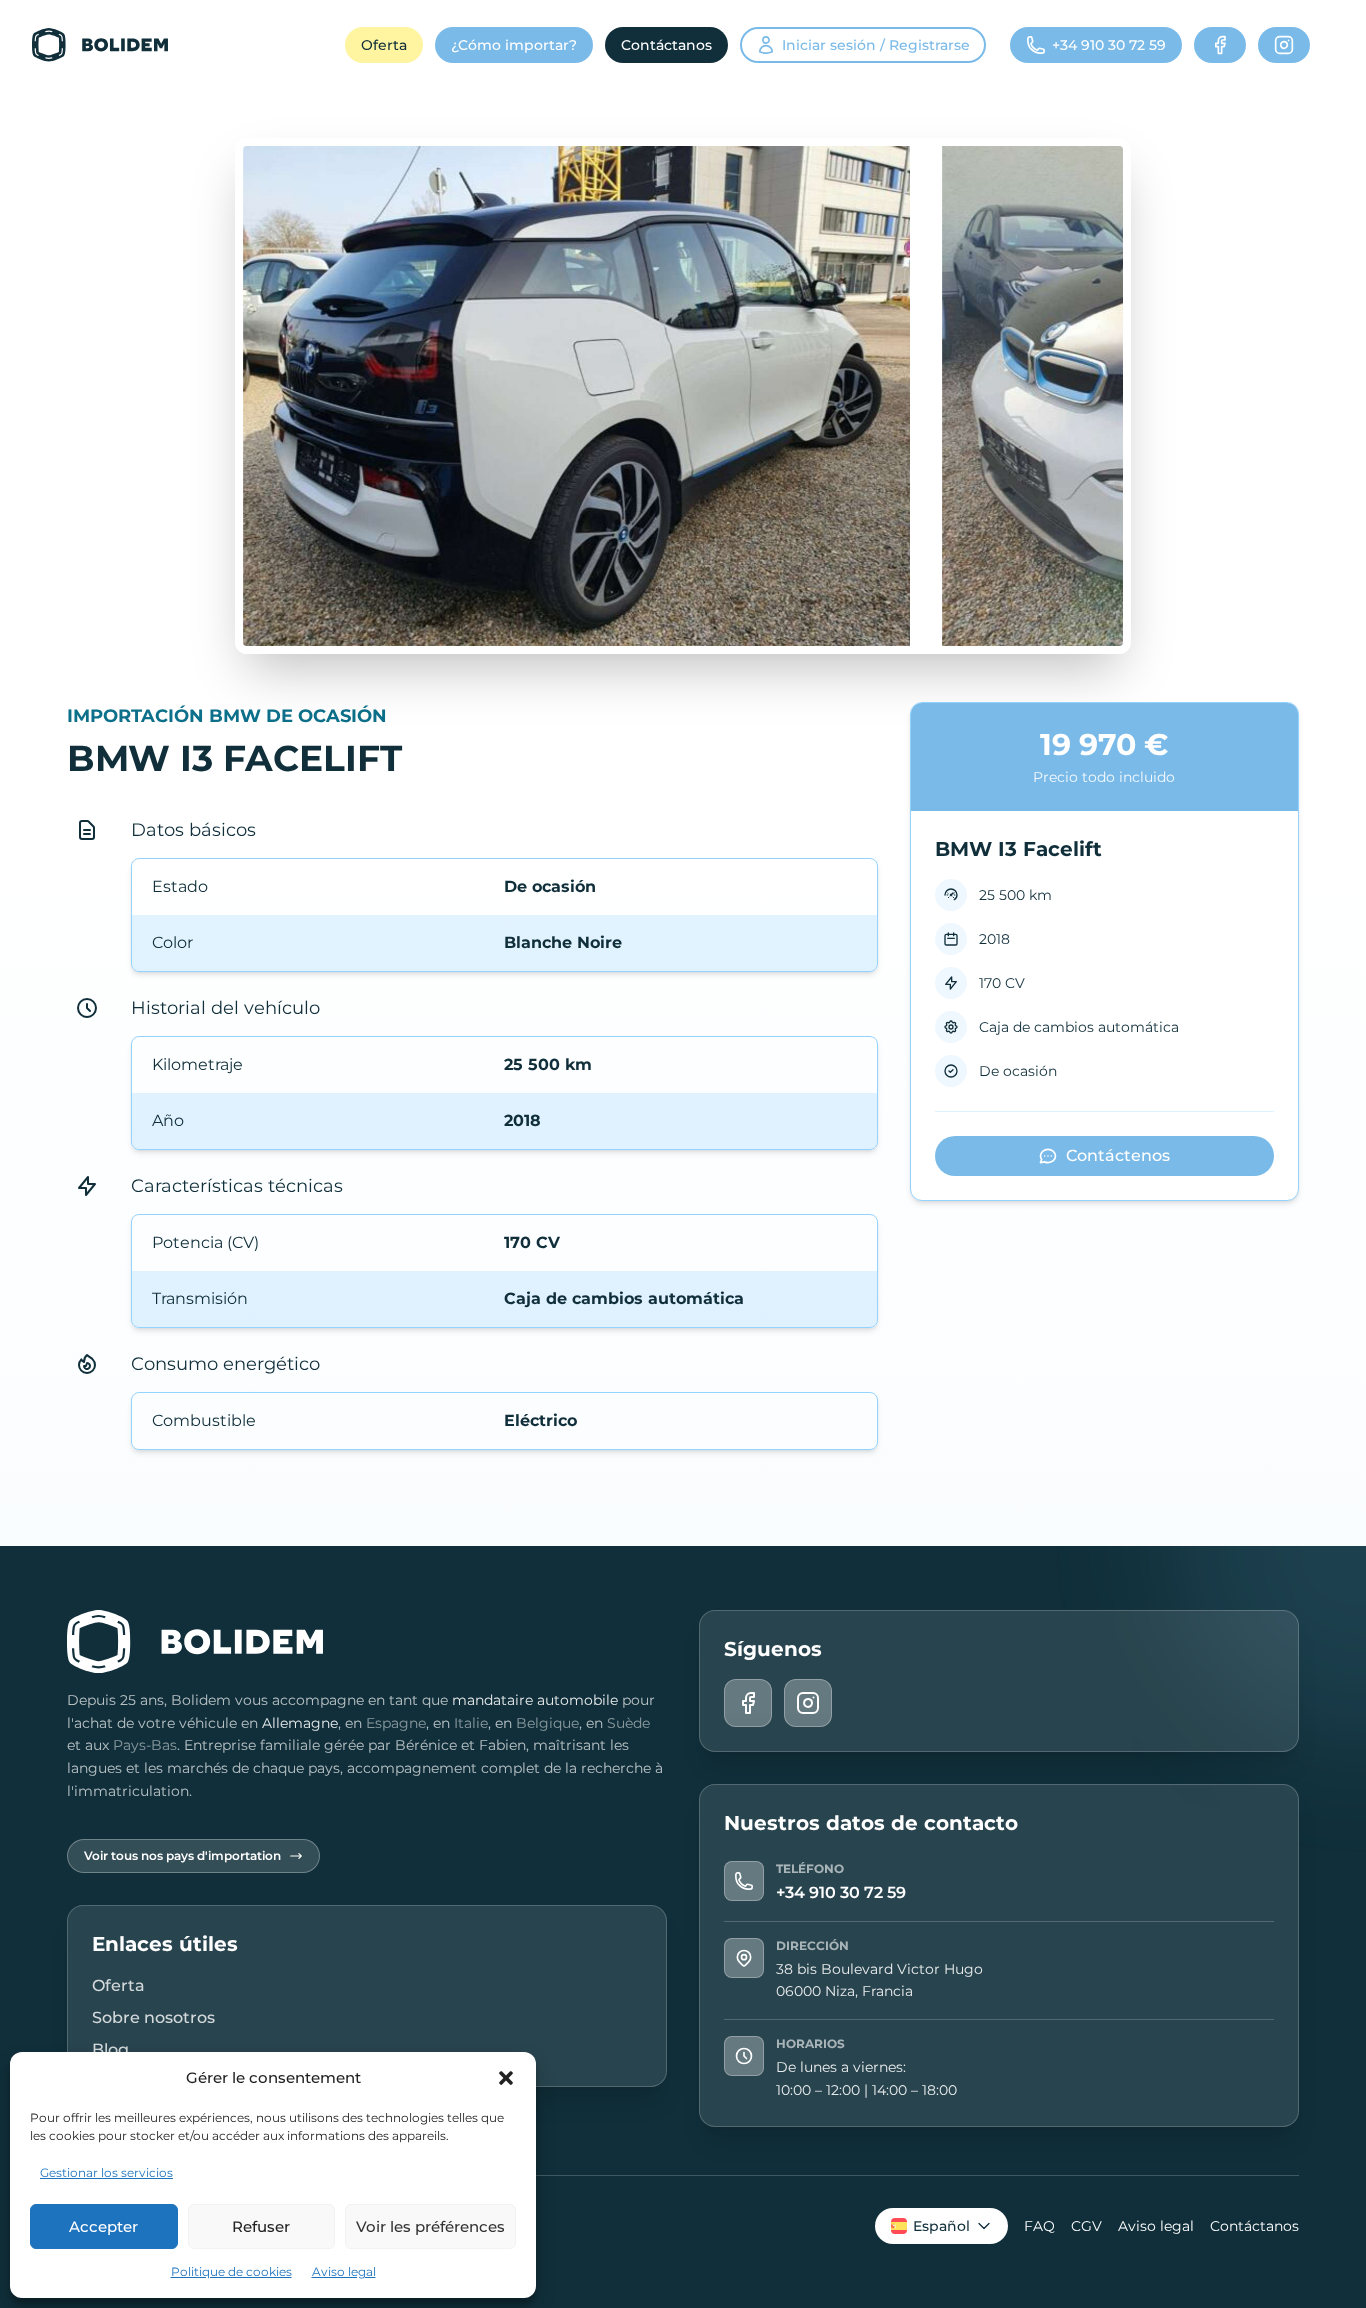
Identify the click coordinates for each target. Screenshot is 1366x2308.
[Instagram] (1284, 45)
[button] (506, 2078)
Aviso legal (344, 2271)
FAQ (1039, 2226)
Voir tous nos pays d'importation (182, 1855)
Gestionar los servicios (106, 2172)
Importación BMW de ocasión (227, 716)
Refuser (261, 2226)
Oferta (384, 45)
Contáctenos (1118, 1155)
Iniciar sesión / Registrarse (876, 45)
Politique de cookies (231, 2271)
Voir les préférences (430, 2226)
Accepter (103, 2226)
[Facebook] (1220, 45)
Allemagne (300, 1723)
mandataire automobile (535, 1700)
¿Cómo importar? (514, 45)
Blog (110, 2049)
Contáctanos (666, 45)
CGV (1086, 2226)
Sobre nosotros (153, 2017)
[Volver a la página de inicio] (100, 45)
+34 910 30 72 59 (841, 1892)
